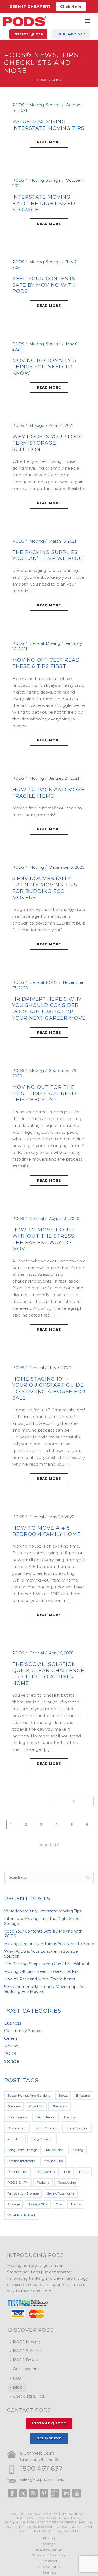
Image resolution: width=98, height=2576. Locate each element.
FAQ (17, 2378)
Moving (37, 105)
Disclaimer (49, 2561)
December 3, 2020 (67, 867)
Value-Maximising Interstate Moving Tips (48, 125)
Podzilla (43, 2182)
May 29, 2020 (62, 1517)
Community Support (24, 2031)
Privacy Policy (49, 2567)
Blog (18, 2387)
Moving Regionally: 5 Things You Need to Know (44, 367)
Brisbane (83, 2095)
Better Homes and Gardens (29, 2095)
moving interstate (21, 2161)
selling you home (61, 2193)
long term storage (22, 2150)
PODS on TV (18, 2182)
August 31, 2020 (64, 1219)
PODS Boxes (25, 2360)
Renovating (67, 2182)
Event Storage (46, 2128)
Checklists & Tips (28, 2396)
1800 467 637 (41, 2468)
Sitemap (49, 2572)
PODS (18, 105)
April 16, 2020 (61, 1653)
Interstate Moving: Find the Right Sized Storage (44, 203)
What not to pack (22, 2215)
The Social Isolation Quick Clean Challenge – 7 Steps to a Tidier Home (48, 1674)
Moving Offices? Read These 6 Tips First (46, 663)
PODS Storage (27, 2351)
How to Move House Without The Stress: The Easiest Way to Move (44, 1239)
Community (17, 2117)
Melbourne (54, 2150)
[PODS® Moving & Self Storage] (24, 21)
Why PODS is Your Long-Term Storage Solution (49, 443)
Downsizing (17, 2128)
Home (42, 80)
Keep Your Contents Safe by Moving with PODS (44, 285)
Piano (84, 2172)
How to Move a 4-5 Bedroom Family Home (47, 1531)
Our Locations (26, 2369)
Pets (67, 2172)
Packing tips (17, 2172)
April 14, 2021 (62, 426)
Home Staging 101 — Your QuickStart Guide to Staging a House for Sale (49, 1388)
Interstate (15, 2139)
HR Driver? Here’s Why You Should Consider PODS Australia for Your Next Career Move (49, 1009)
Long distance (42, 2139)
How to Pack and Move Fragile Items (48, 793)
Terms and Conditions (49, 2555)
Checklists (59, 2106)
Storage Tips (38, 2204)
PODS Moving (27, 2342)
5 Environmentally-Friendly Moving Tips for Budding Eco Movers (45, 888)
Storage (53, 105)
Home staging (77, 2128)
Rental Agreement (49, 2549)
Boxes (63, 2095)
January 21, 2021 (64, 778)
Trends (76, 2204)
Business (13, 2023)
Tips (59, 2204)
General (37, 643)
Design (69, 2117)
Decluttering (46, 2117)
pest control (46, 2172)
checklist (36, 2106)
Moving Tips (53, 2161)
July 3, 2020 (60, 1368)
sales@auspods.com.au (42, 2479)
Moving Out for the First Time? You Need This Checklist (44, 1094)
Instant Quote (28, 34)
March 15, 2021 (63, 541)
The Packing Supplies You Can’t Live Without (48, 555)
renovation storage (23, 2193)
